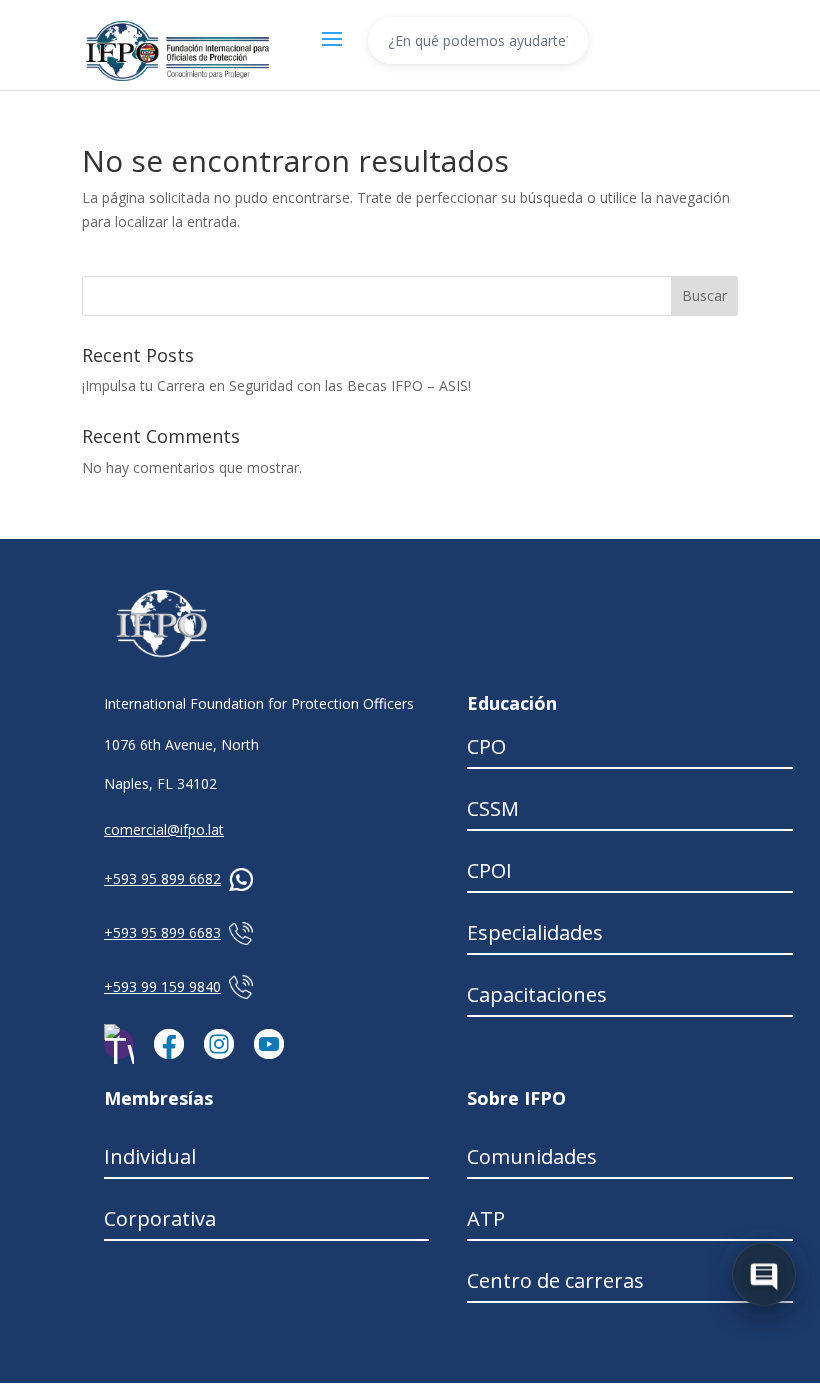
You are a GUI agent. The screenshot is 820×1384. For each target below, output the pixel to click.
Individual (150, 1156)
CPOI (489, 870)
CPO (486, 746)
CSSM (493, 808)
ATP (486, 1218)
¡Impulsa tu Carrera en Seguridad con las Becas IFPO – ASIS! (276, 385)
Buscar (704, 295)
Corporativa (160, 1218)
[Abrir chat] (764, 1273)
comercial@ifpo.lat (164, 829)
